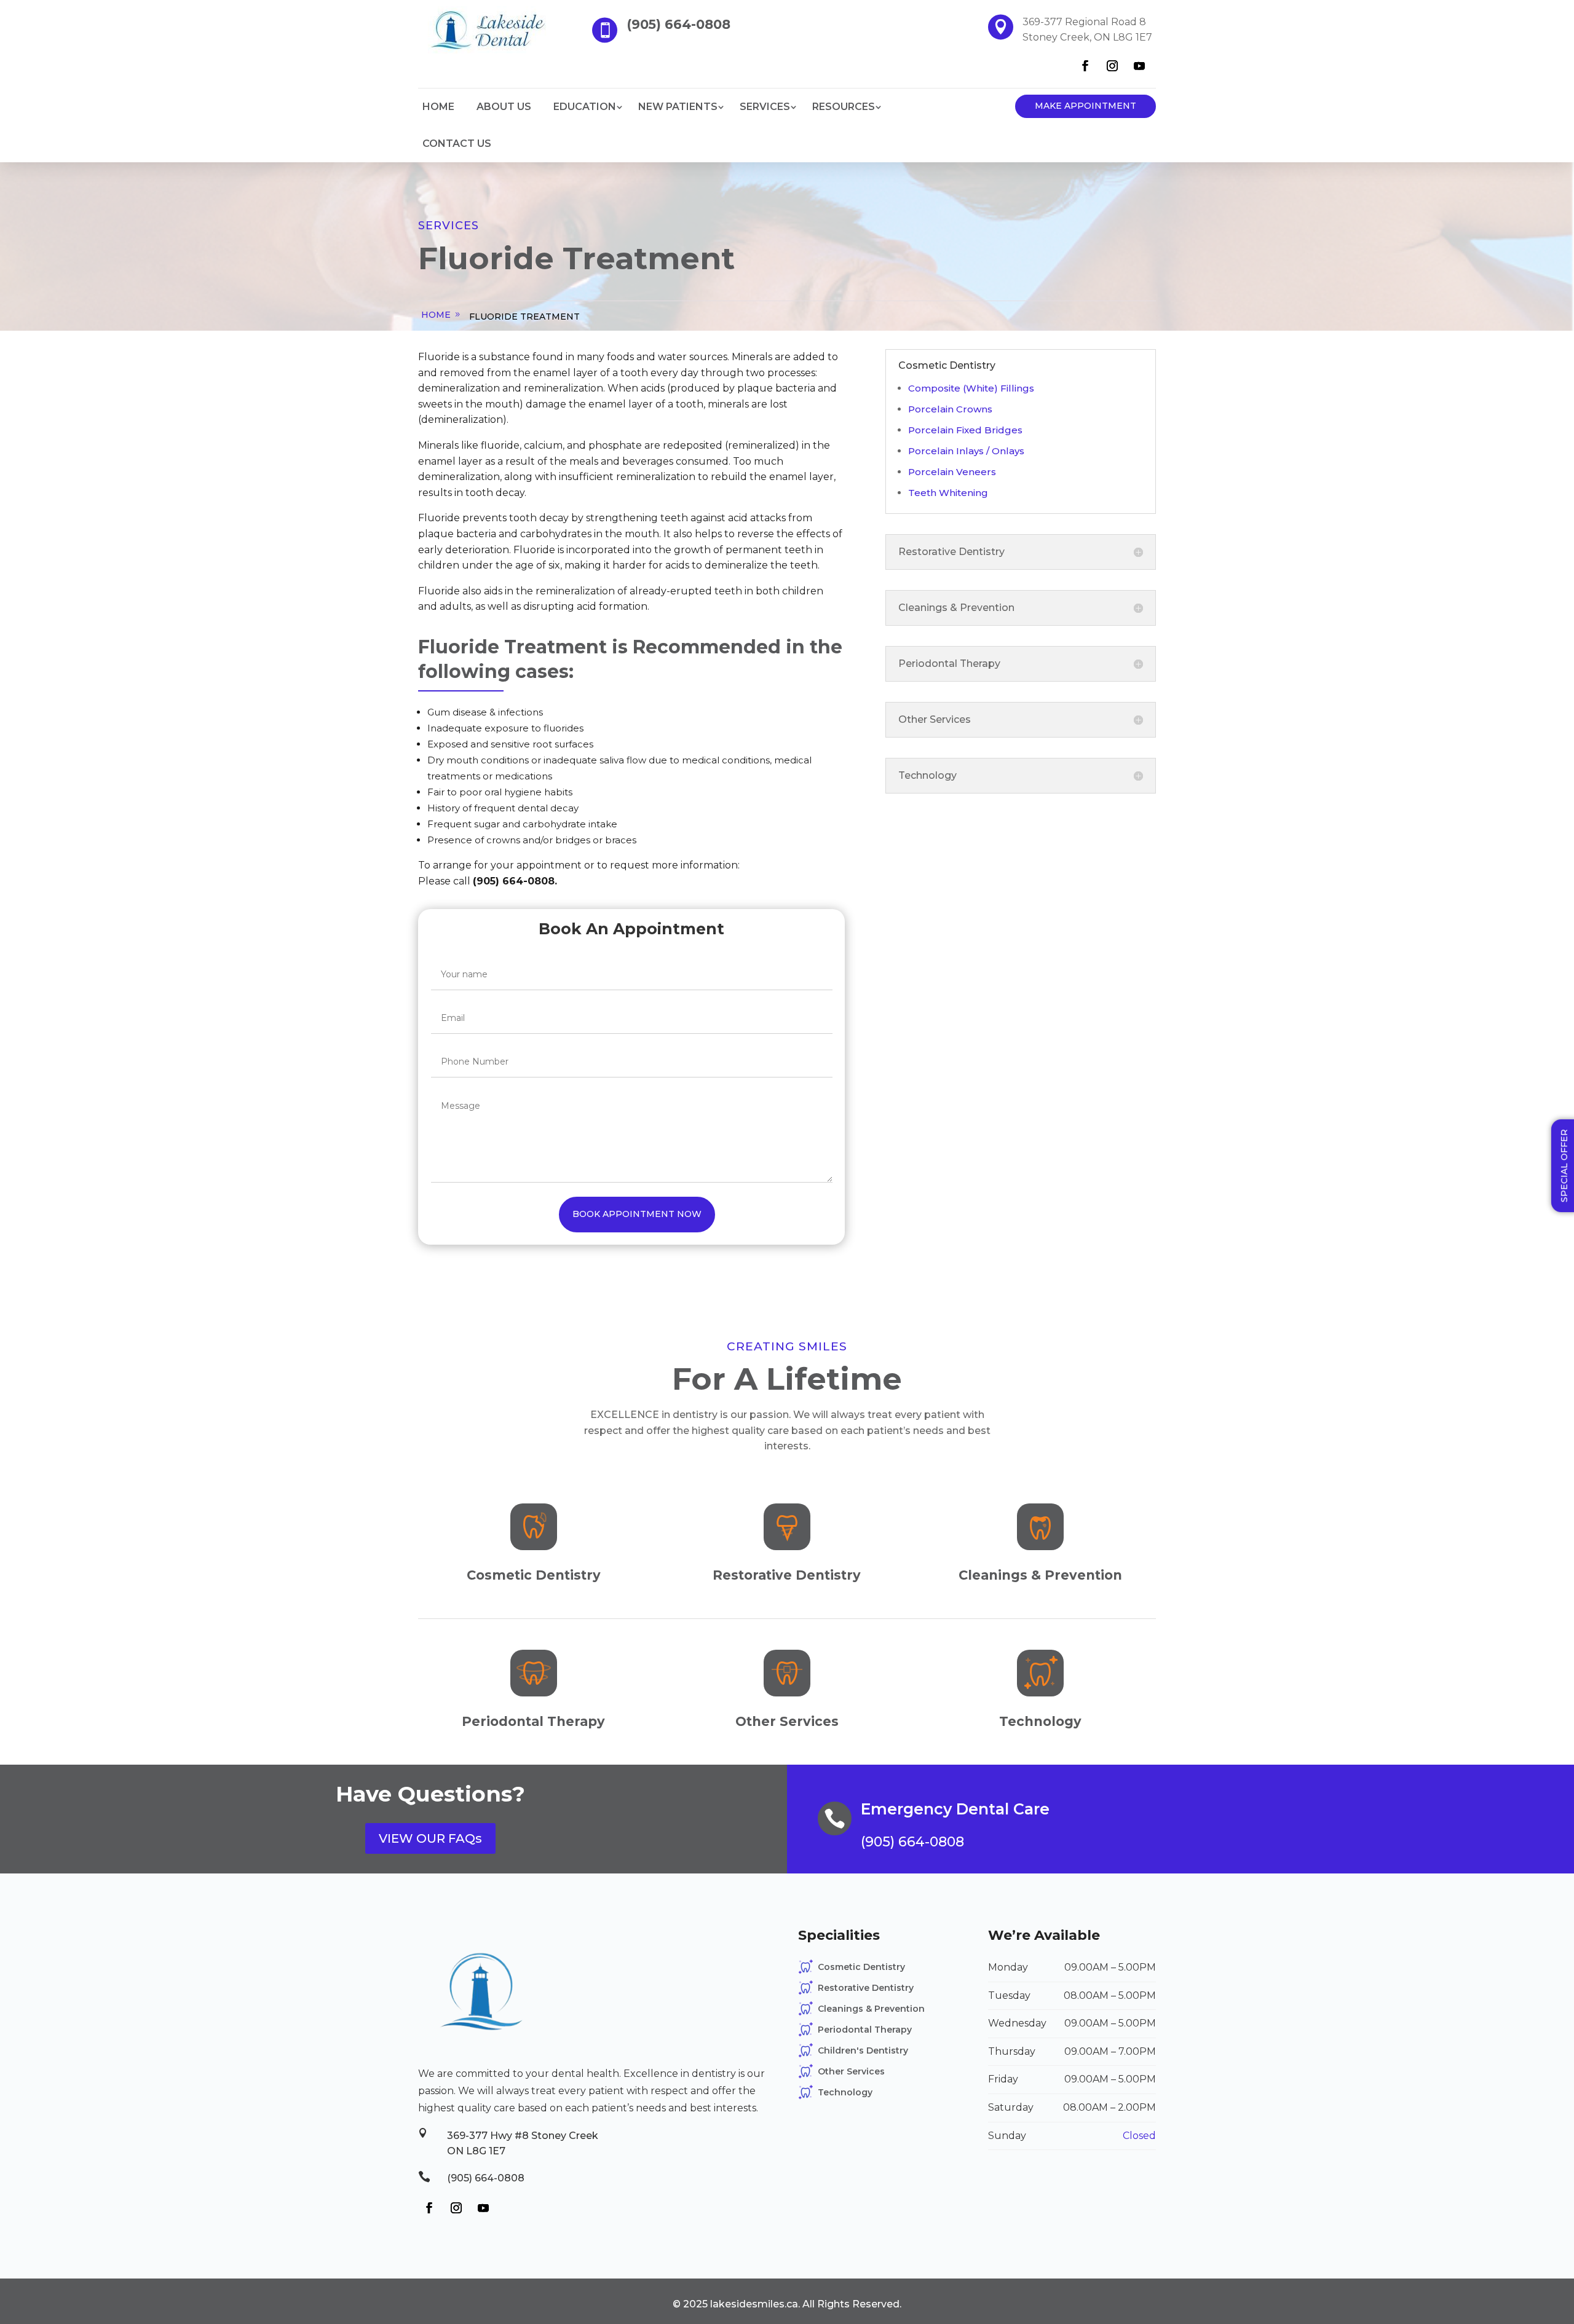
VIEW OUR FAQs (430, 1838)
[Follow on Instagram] (1112, 66)
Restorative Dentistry (866, 1988)
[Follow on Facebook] (1085, 66)
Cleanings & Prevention (871, 2009)
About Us (504, 107)
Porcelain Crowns (950, 409)
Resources (844, 107)
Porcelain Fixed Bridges (965, 430)
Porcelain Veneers (952, 472)
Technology (845, 2092)
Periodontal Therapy (865, 2030)
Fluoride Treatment (524, 317)
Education (585, 107)
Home (438, 107)
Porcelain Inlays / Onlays (966, 451)
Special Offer (1564, 1166)
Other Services (851, 2071)
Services (765, 107)
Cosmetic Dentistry (861, 1967)
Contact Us (457, 144)
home (436, 315)
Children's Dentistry (863, 2050)
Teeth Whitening (948, 493)
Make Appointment (1086, 106)
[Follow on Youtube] (1139, 66)
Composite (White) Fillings (971, 388)
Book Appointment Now (637, 1214)
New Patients (678, 107)
